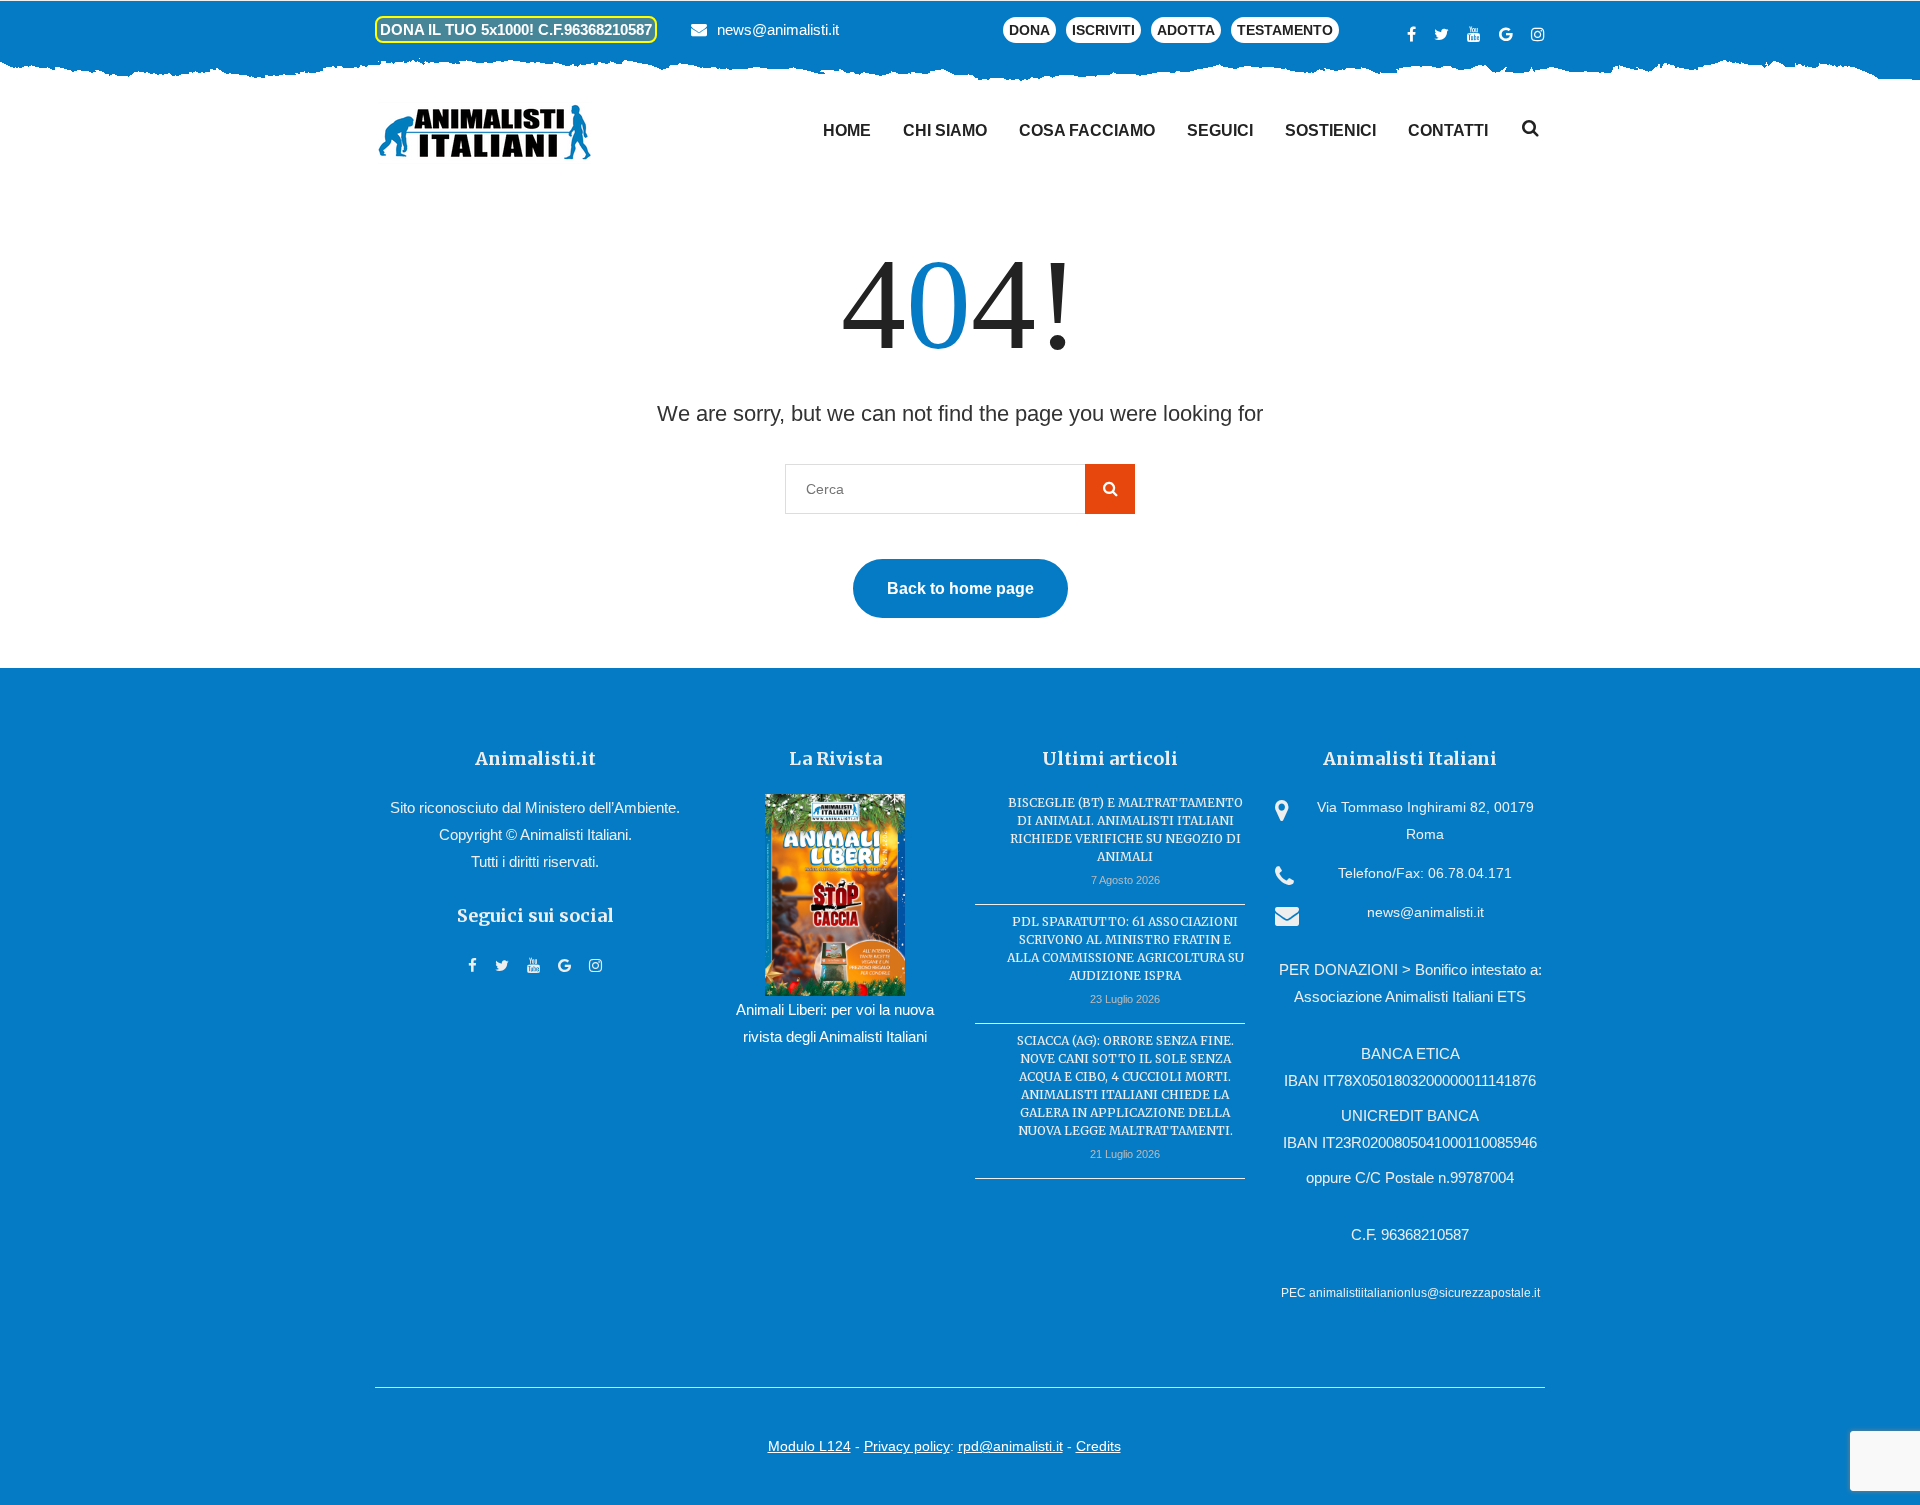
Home (847, 130)
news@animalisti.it (778, 29)
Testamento (1285, 30)
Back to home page (960, 588)
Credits (1098, 1446)
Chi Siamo (945, 130)
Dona (1029, 30)
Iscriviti (1103, 30)
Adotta (1186, 30)
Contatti (1448, 130)
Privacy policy (907, 1446)
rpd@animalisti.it (1010, 1446)
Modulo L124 (809, 1446)
